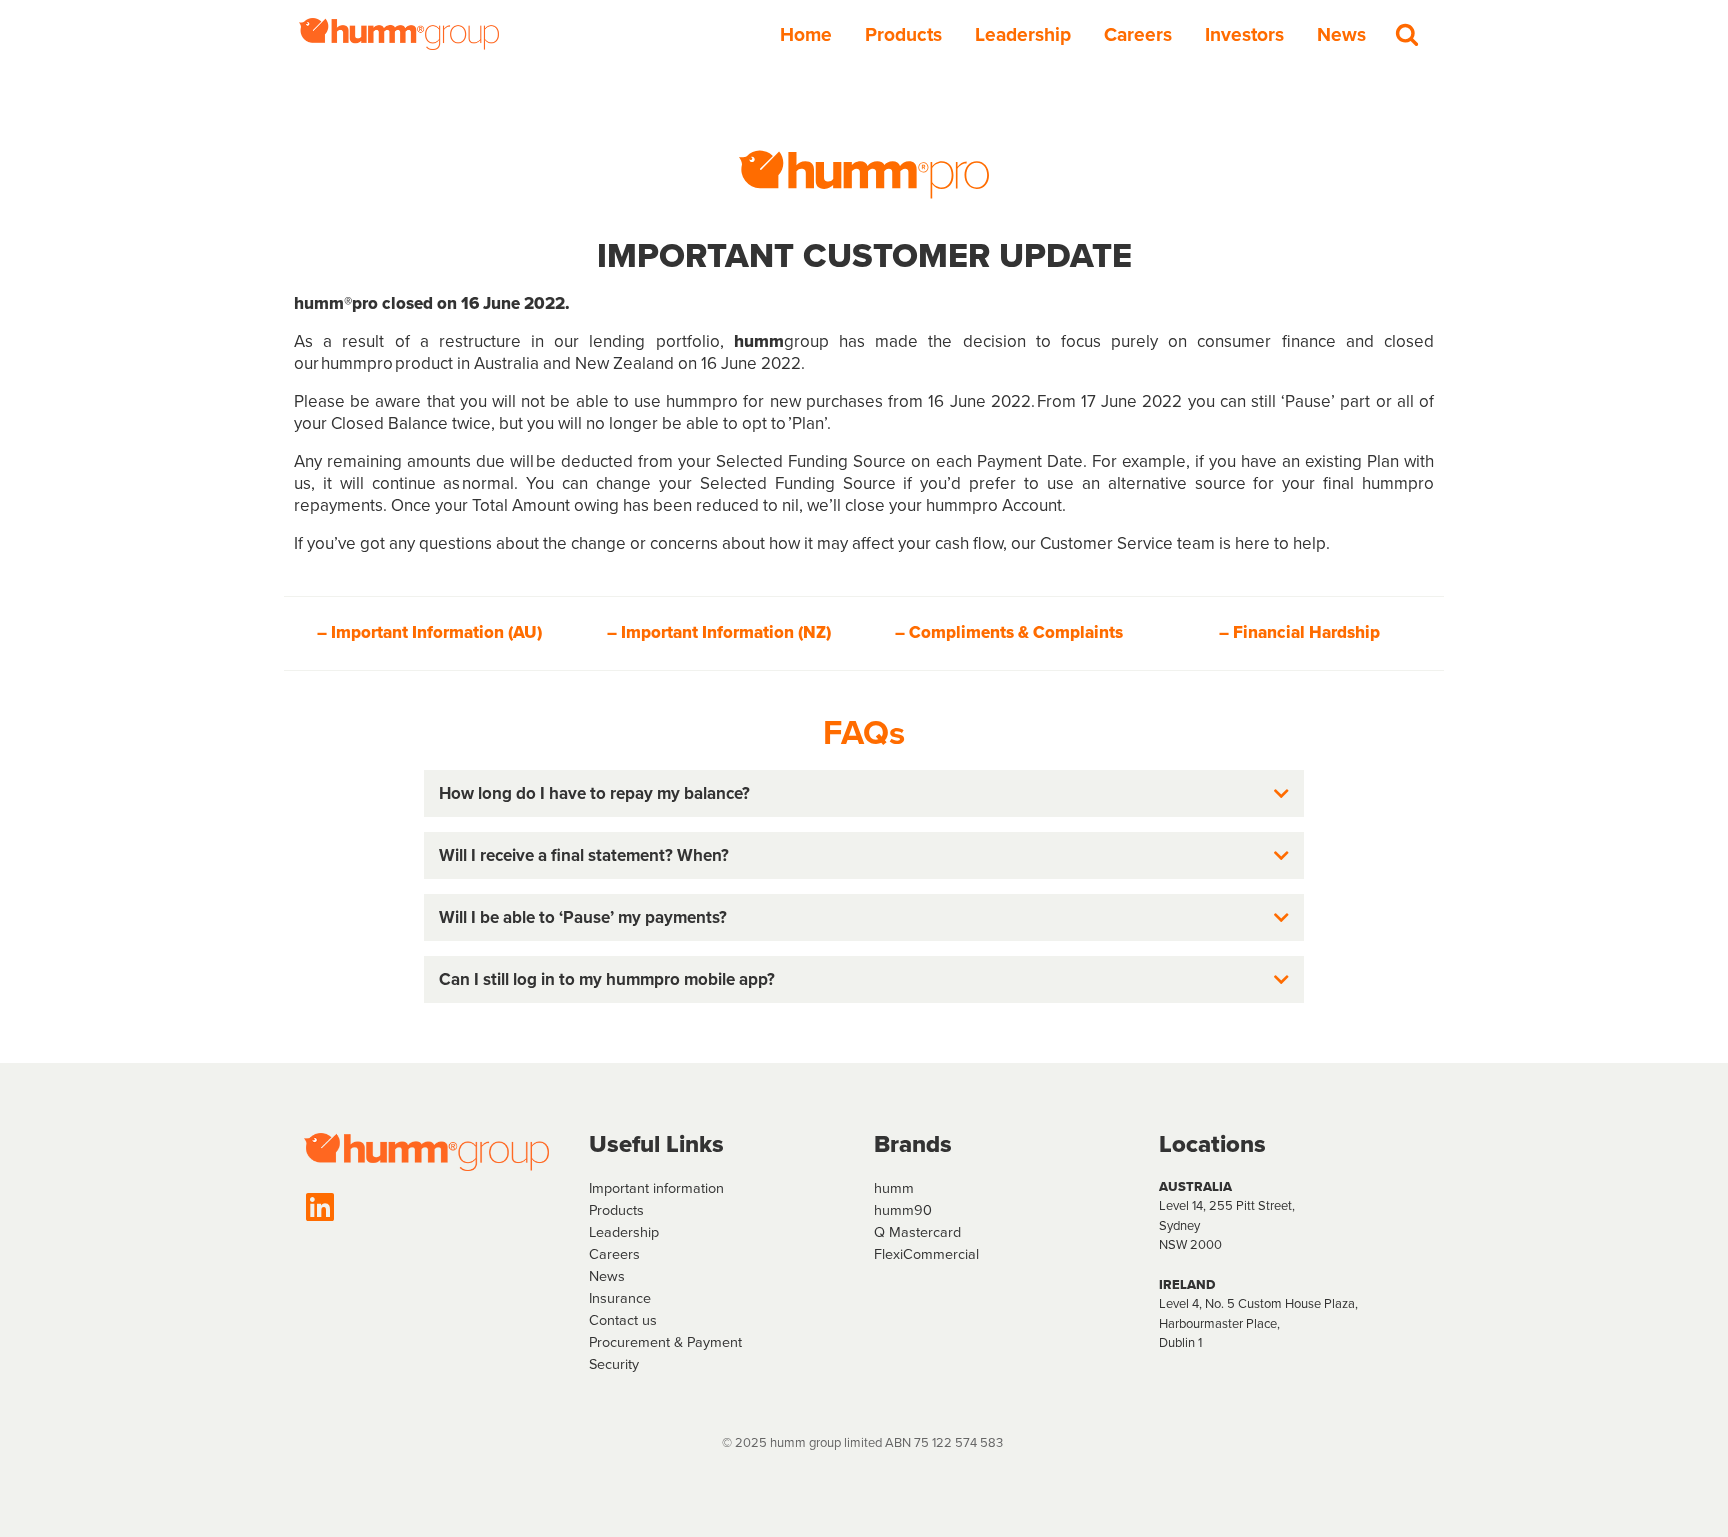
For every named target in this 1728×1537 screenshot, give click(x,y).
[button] (864, 793)
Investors (1244, 34)
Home (806, 34)
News (1341, 34)
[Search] (1407, 34)
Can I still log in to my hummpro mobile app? (607, 979)
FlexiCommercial (926, 1254)
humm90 (903, 1210)
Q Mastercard (917, 1232)
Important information (656, 1188)
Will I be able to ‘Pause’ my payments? (583, 917)
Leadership (1023, 34)
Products (903, 34)
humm (894, 1188)
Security (614, 1364)
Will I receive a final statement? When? (584, 855)
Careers (1138, 34)
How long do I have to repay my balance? (594, 793)
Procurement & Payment (665, 1342)
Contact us (623, 1320)
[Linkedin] (320, 1207)
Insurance (620, 1298)
